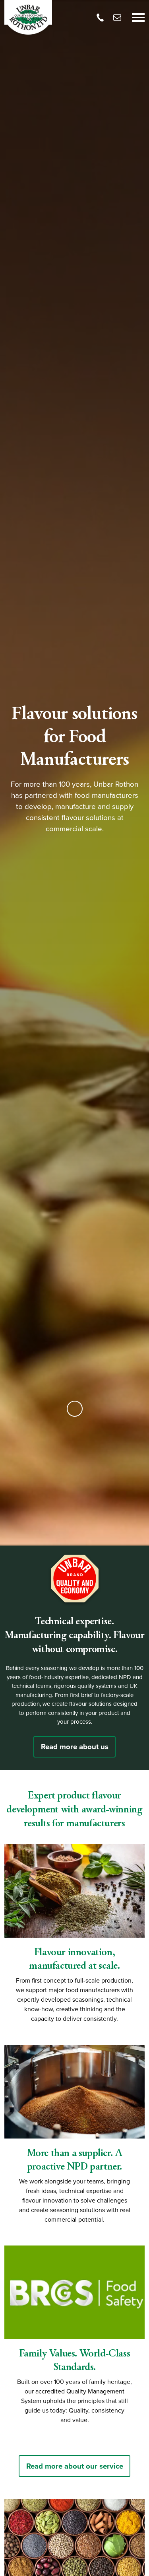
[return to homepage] (28, 17)
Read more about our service (75, 2466)
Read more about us (75, 1747)
